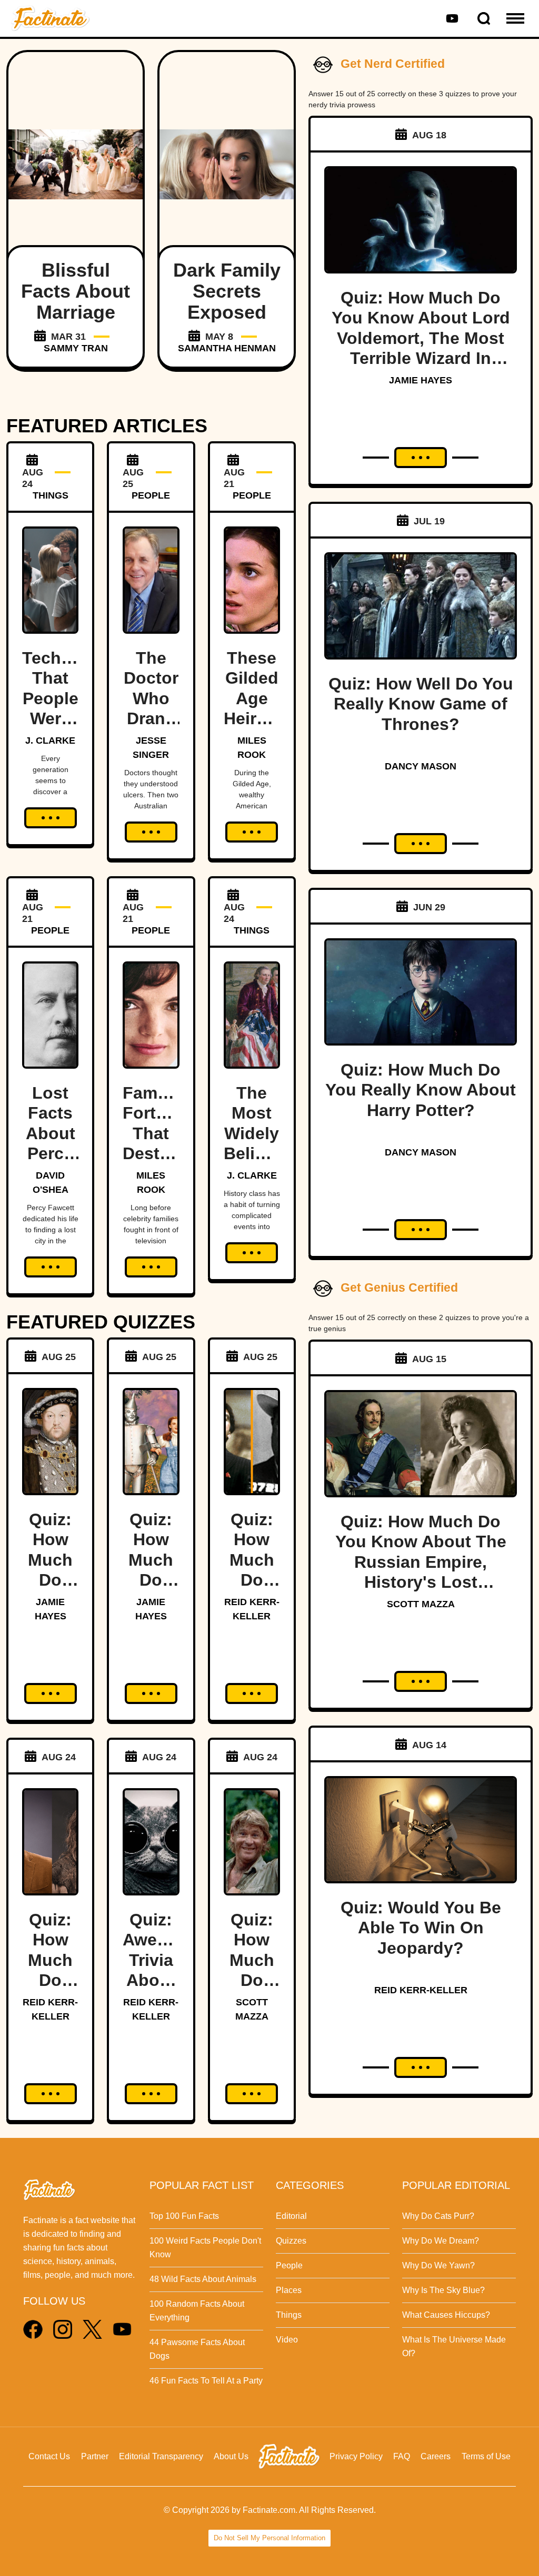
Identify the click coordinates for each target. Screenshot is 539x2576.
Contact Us (49, 2456)
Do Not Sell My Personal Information (269, 2538)
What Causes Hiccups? (446, 2315)
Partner (95, 2456)
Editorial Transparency (161, 2456)
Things (289, 2315)
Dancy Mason (421, 766)
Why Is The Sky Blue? (443, 2290)
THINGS (51, 495)
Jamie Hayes (421, 380)
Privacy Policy (356, 2456)
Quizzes (291, 2241)
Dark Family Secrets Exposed (227, 291)
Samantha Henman (227, 348)
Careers (436, 2456)
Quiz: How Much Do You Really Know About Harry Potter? (421, 1090)
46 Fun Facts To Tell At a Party (206, 2381)
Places (289, 2290)
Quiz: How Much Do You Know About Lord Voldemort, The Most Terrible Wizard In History (421, 338)
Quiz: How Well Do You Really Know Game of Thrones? (421, 704)
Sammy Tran (76, 348)
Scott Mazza (421, 1604)
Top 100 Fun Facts (184, 2216)
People (289, 2265)
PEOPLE (151, 495)
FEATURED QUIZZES (101, 1322)
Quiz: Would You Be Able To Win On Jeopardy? (421, 1928)
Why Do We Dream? (441, 2241)
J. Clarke (50, 741)
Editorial (291, 2216)
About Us (231, 2456)
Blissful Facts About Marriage (76, 291)
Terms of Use (486, 2456)
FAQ (402, 2456)
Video (287, 2340)
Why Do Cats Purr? (438, 2216)
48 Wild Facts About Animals (203, 2279)
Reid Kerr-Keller (421, 1990)
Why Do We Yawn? (438, 2265)
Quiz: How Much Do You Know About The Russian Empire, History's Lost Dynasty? (421, 1562)
